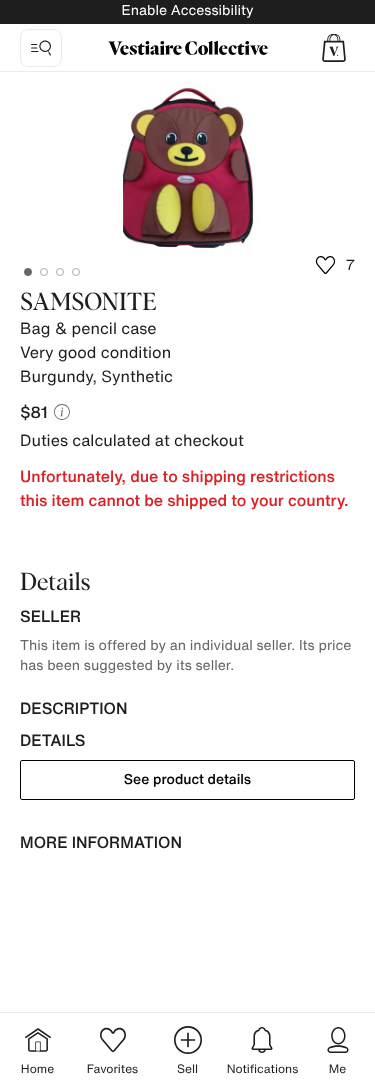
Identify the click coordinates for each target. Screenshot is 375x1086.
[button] (334, 48)
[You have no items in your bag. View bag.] (334, 48)
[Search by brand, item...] (41, 48)
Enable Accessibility (187, 10)
